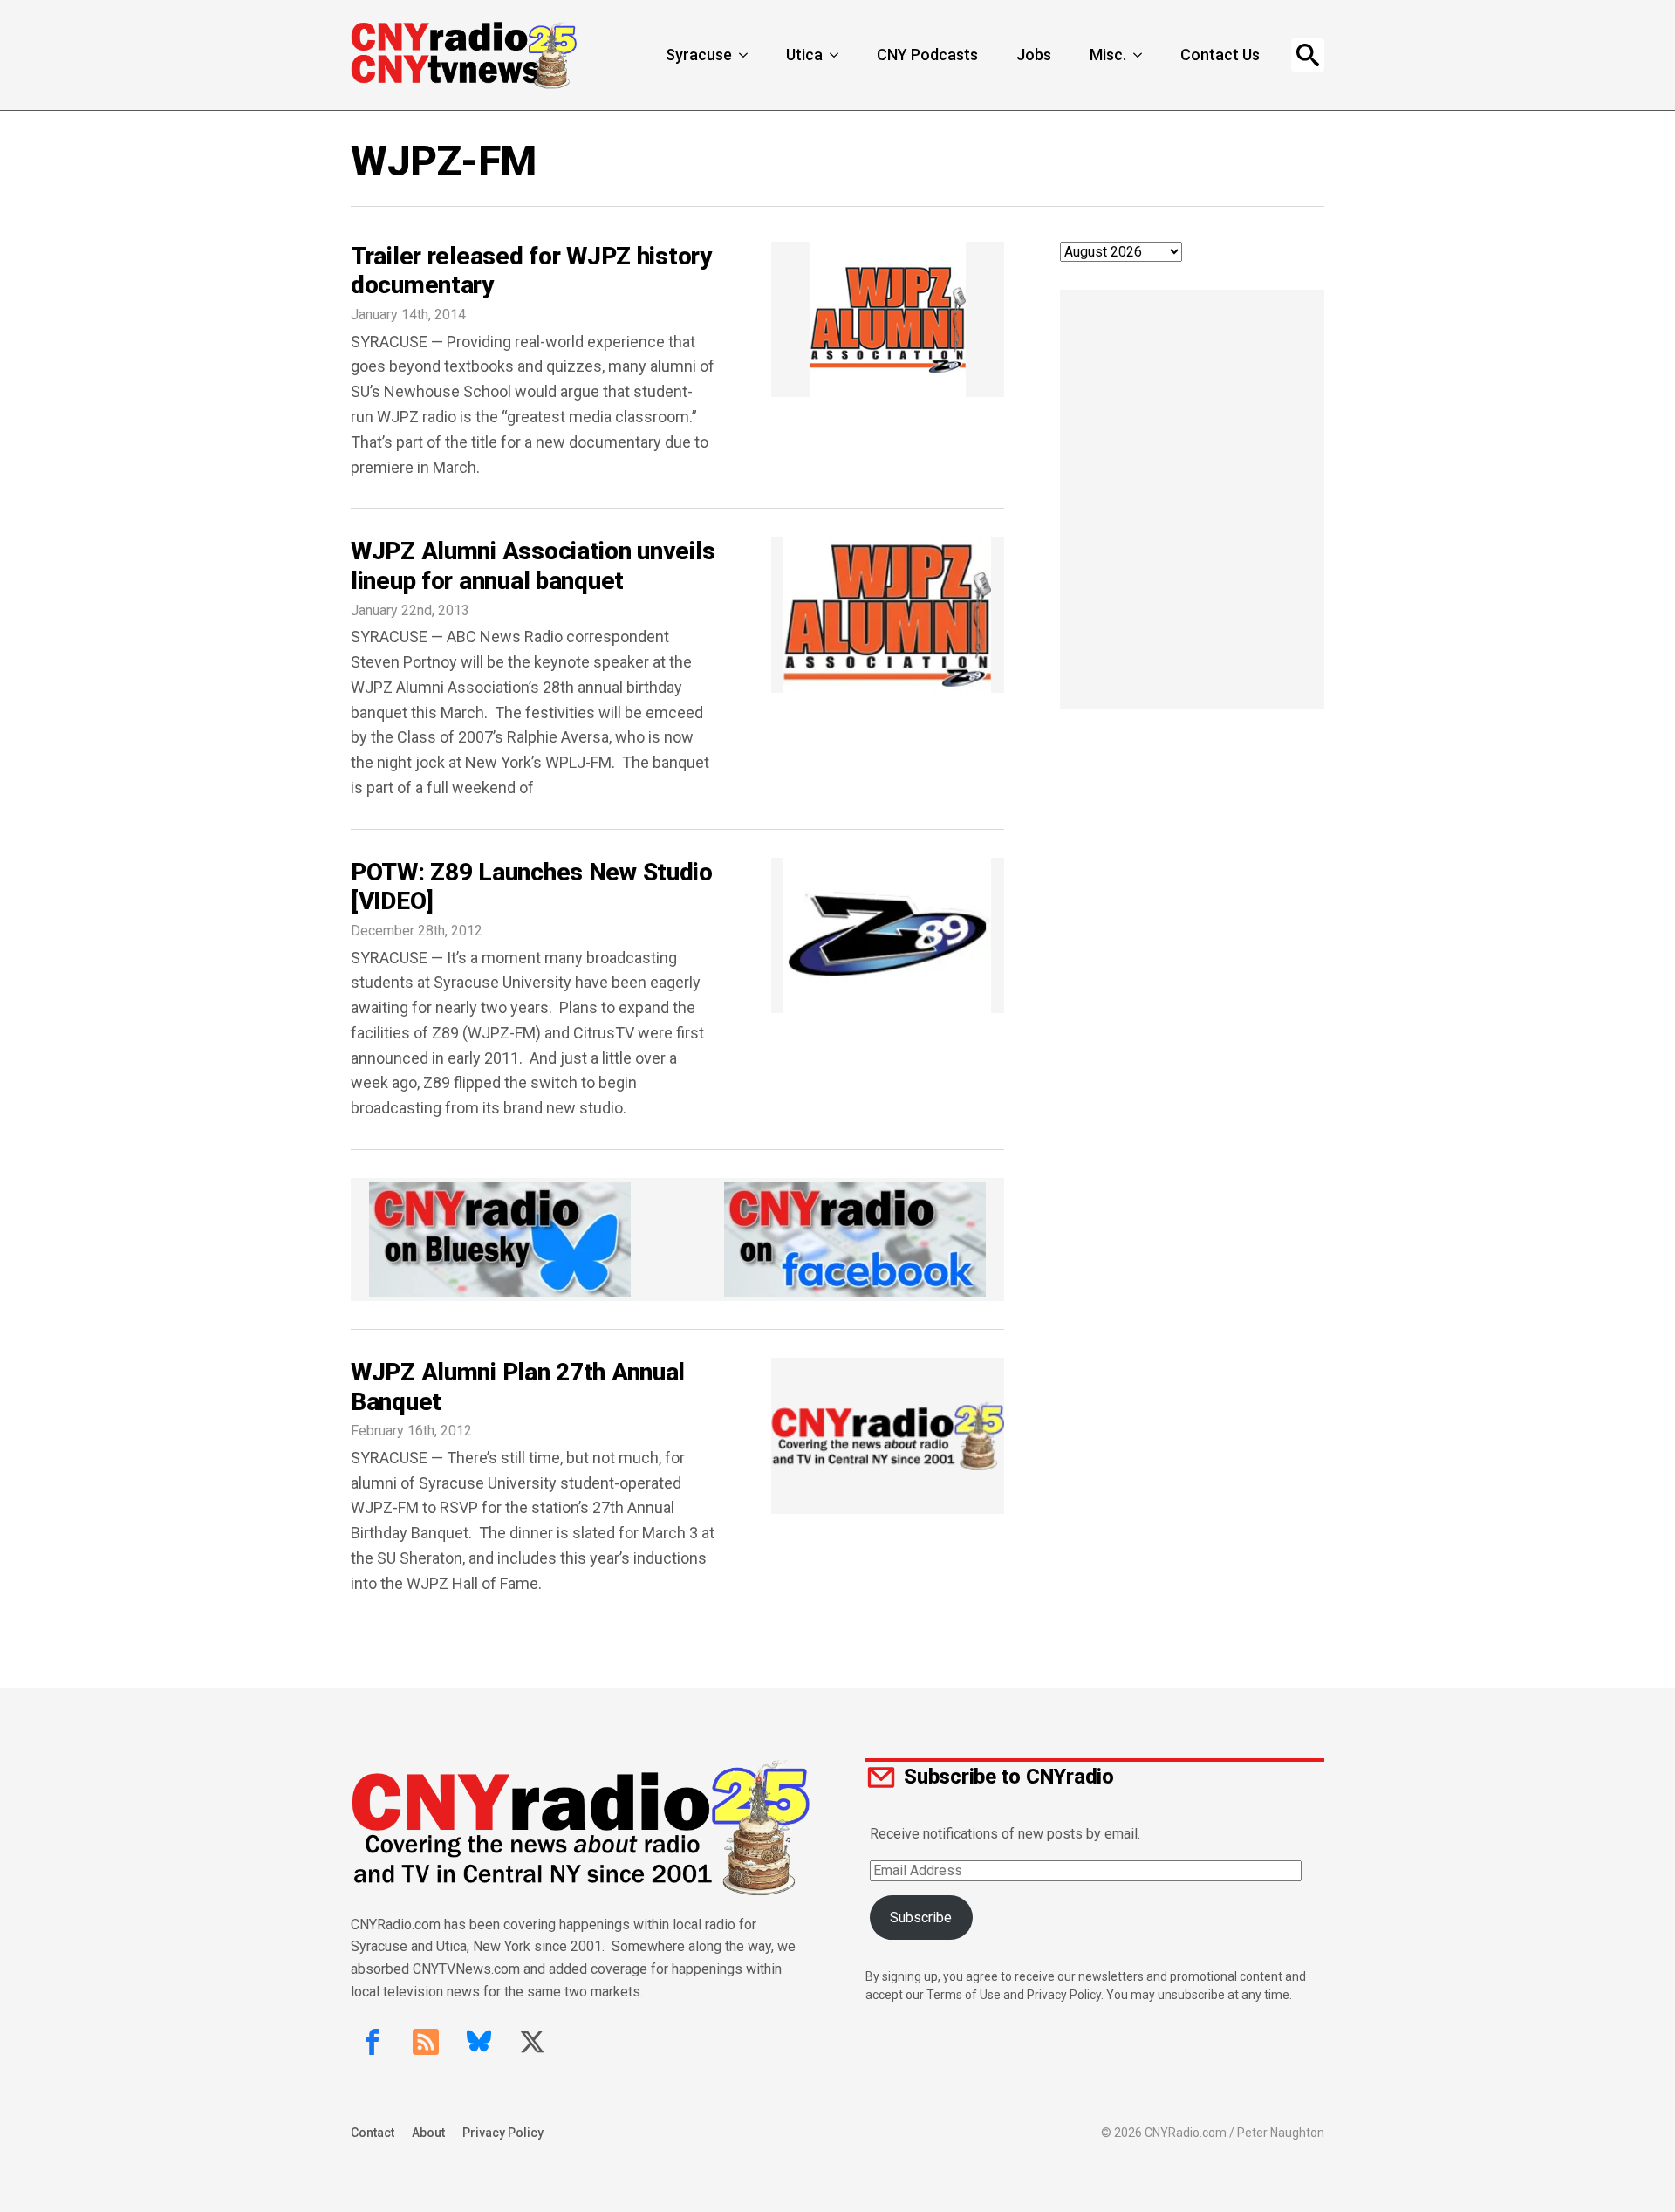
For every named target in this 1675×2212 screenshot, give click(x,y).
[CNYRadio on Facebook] (373, 2042)
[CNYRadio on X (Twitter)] (532, 2042)
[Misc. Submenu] (1139, 55)
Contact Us (1220, 55)
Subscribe (921, 1918)
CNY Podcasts (927, 55)
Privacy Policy (503, 2133)
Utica (804, 55)
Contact (373, 2133)
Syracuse (699, 55)
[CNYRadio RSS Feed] (426, 2042)
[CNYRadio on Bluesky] (479, 2042)
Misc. (1108, 55)
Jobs (1034, 55)
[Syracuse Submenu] (745, 55)
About (428, 2133)
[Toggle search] (1308, 55)
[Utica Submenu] (836, 55)
